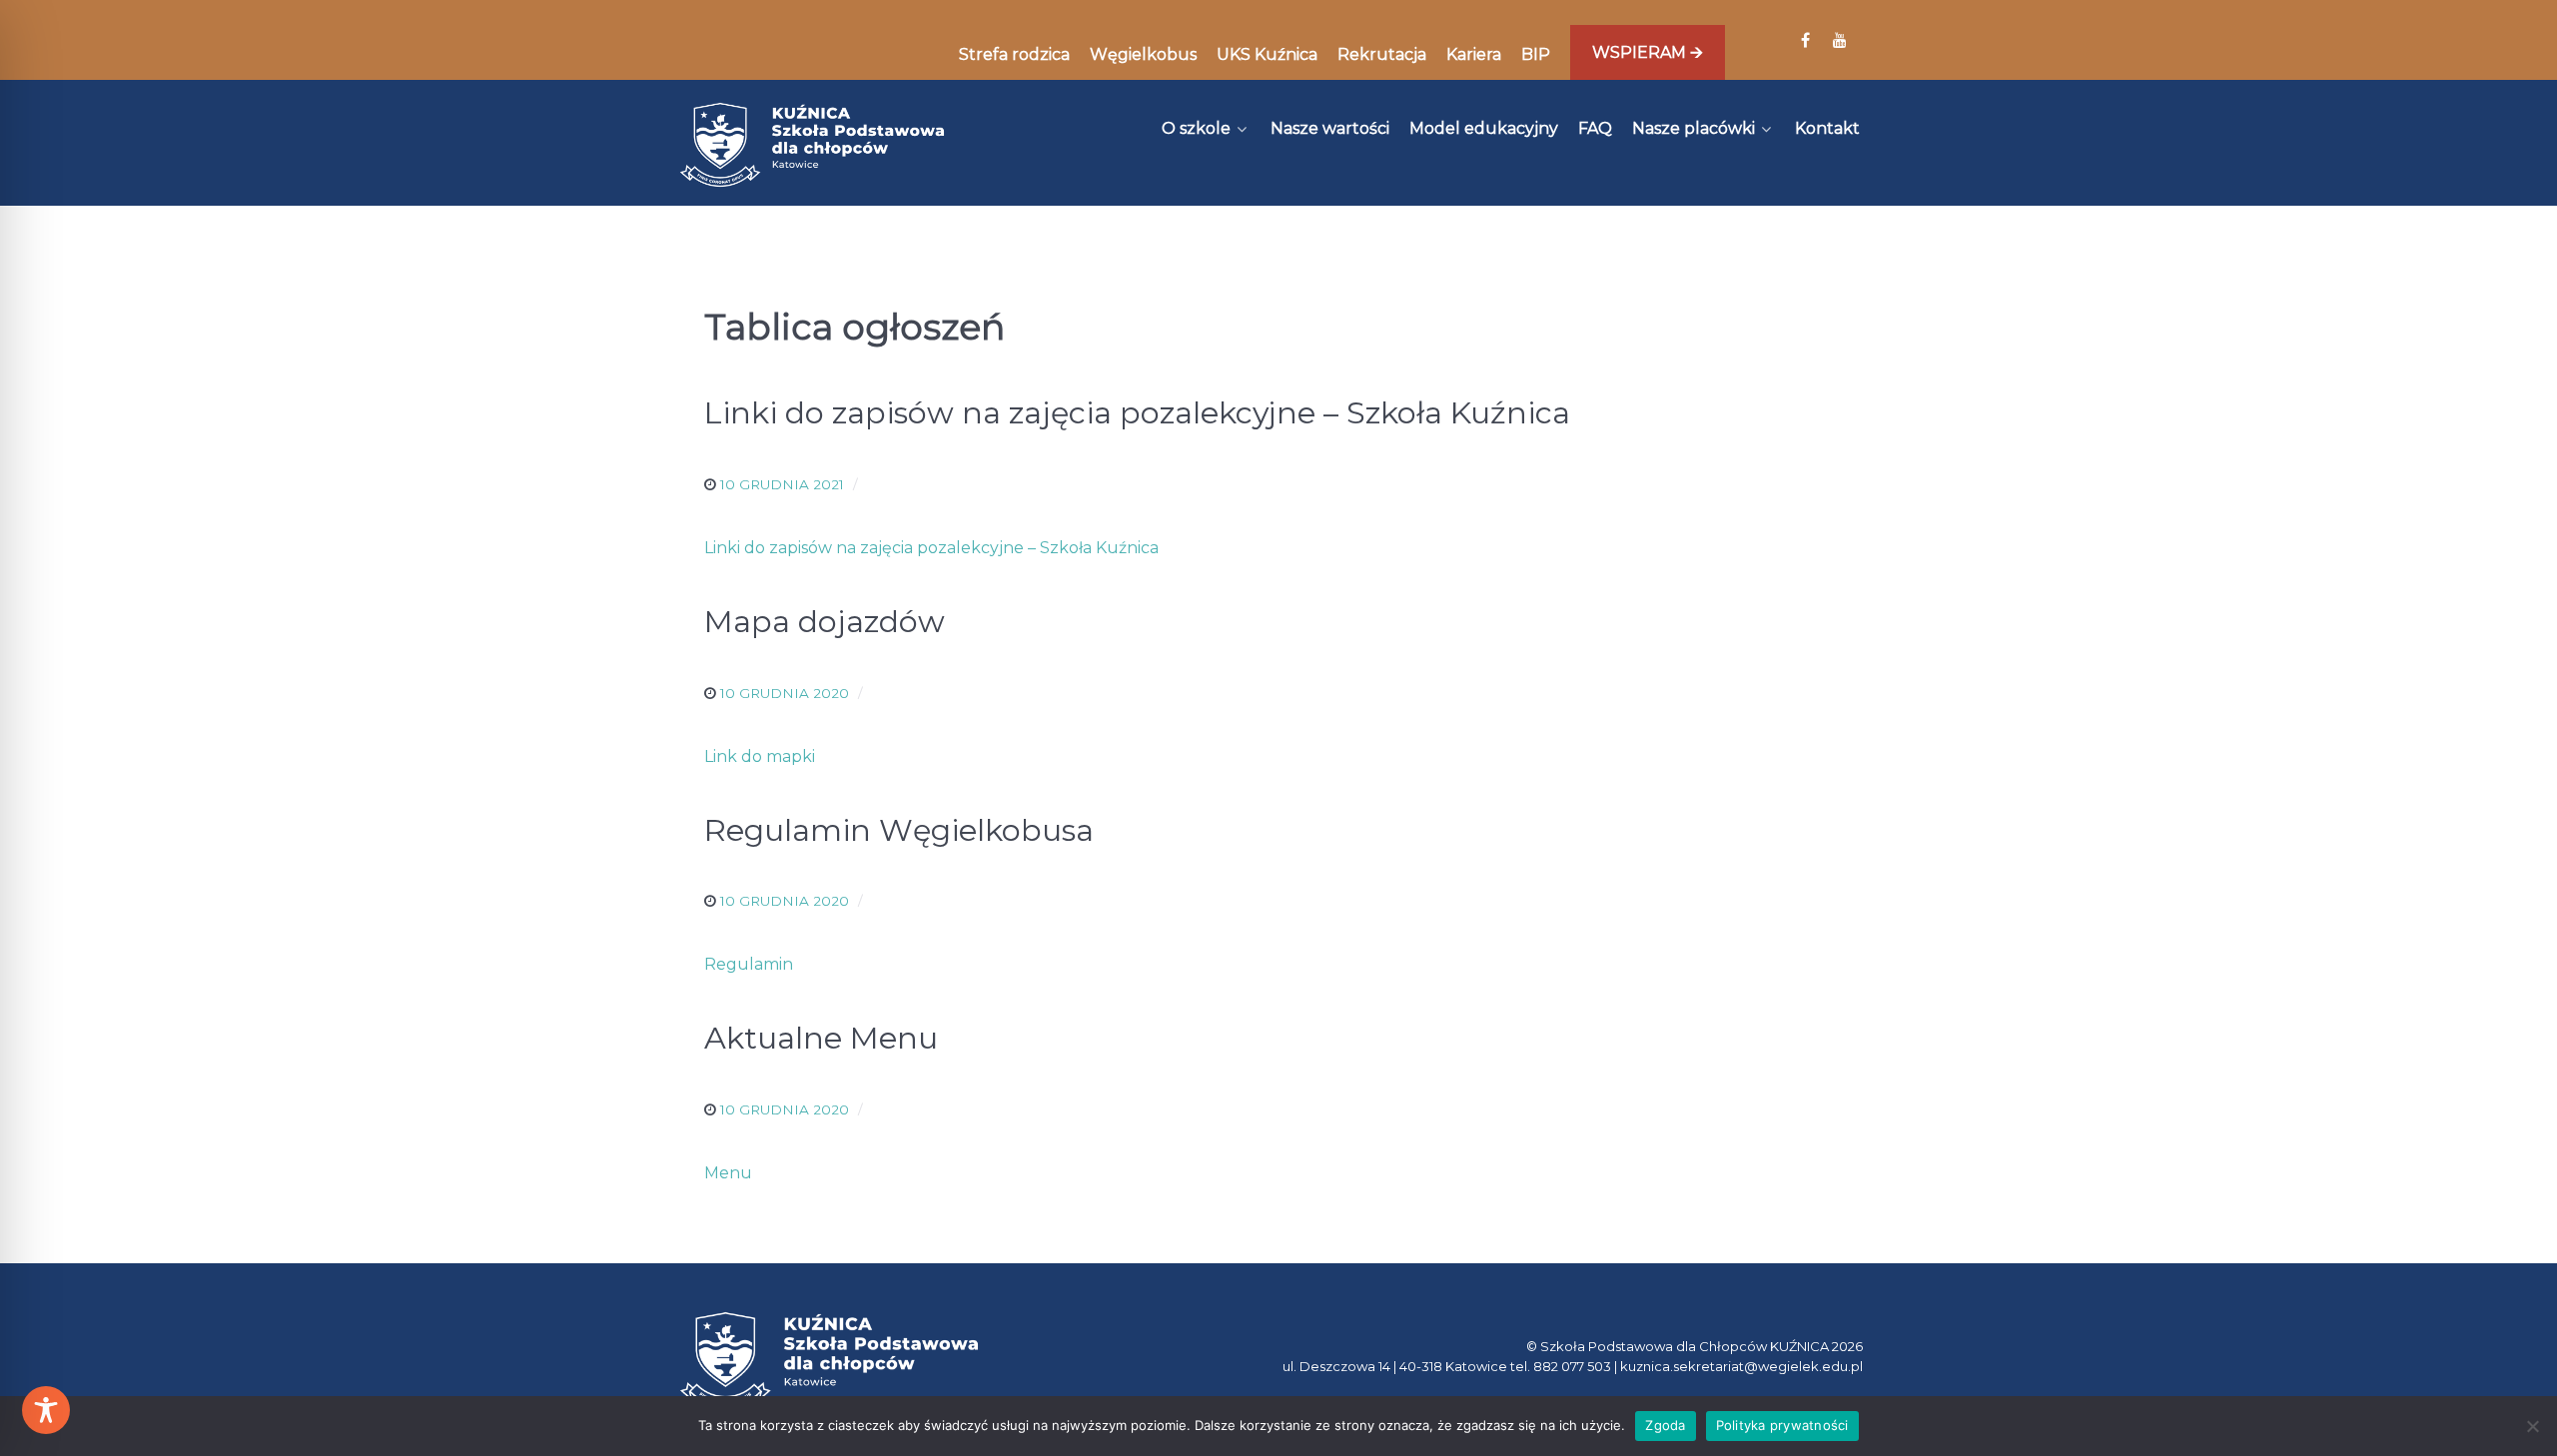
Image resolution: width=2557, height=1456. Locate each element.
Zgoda (1665, 1425)
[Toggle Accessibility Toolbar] (46, 1410)
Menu (728, 1173)
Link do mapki (760, 756)
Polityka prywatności (1782, 1425)
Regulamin (749, 964)
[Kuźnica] (812, 145)
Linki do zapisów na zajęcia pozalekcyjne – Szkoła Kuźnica (931, 548)
